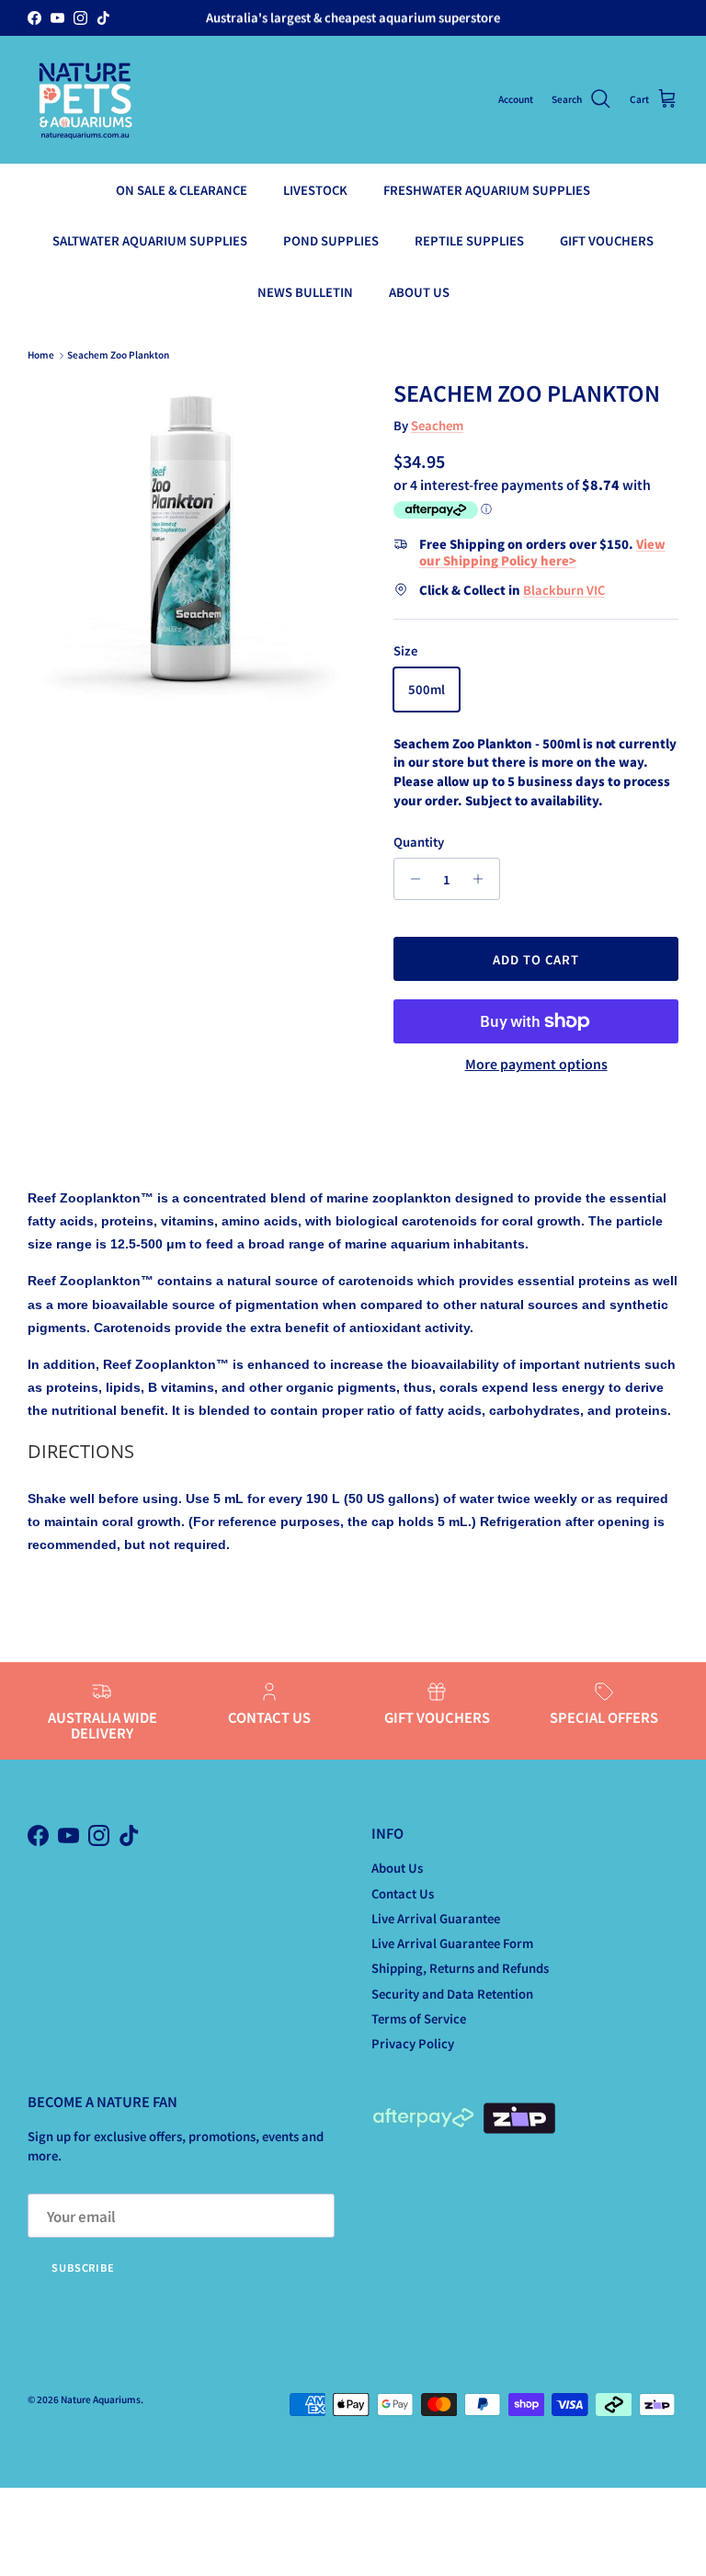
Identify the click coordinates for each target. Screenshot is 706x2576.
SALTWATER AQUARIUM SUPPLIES (150, 240)
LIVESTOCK (315, 190)
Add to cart (536, 959)
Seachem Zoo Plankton (118, 355)
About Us (397, 1868)
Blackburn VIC (564, 590)
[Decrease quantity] (410, 879)
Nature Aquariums (101, 2399)
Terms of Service (419, 2018)
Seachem (437, 425)
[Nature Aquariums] (85, 100)
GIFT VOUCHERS (607, 240)
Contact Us (403, 1893)
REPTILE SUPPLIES (469, 240)
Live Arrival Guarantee (436, 1918)
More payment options (536, 1064)
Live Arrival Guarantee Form (452, 1943)
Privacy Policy (413, 2043)
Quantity (419, 842)
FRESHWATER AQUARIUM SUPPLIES (487, 190)
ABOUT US (419, 292)
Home (41, 355)
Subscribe (83, 2267)
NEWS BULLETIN (305, 292)
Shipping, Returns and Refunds (460, 1968)
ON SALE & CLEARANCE (182, 190)
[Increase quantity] (483, 879)
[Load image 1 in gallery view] (190, 543)
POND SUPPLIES (331, 240)
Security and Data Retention (452, 1994)
